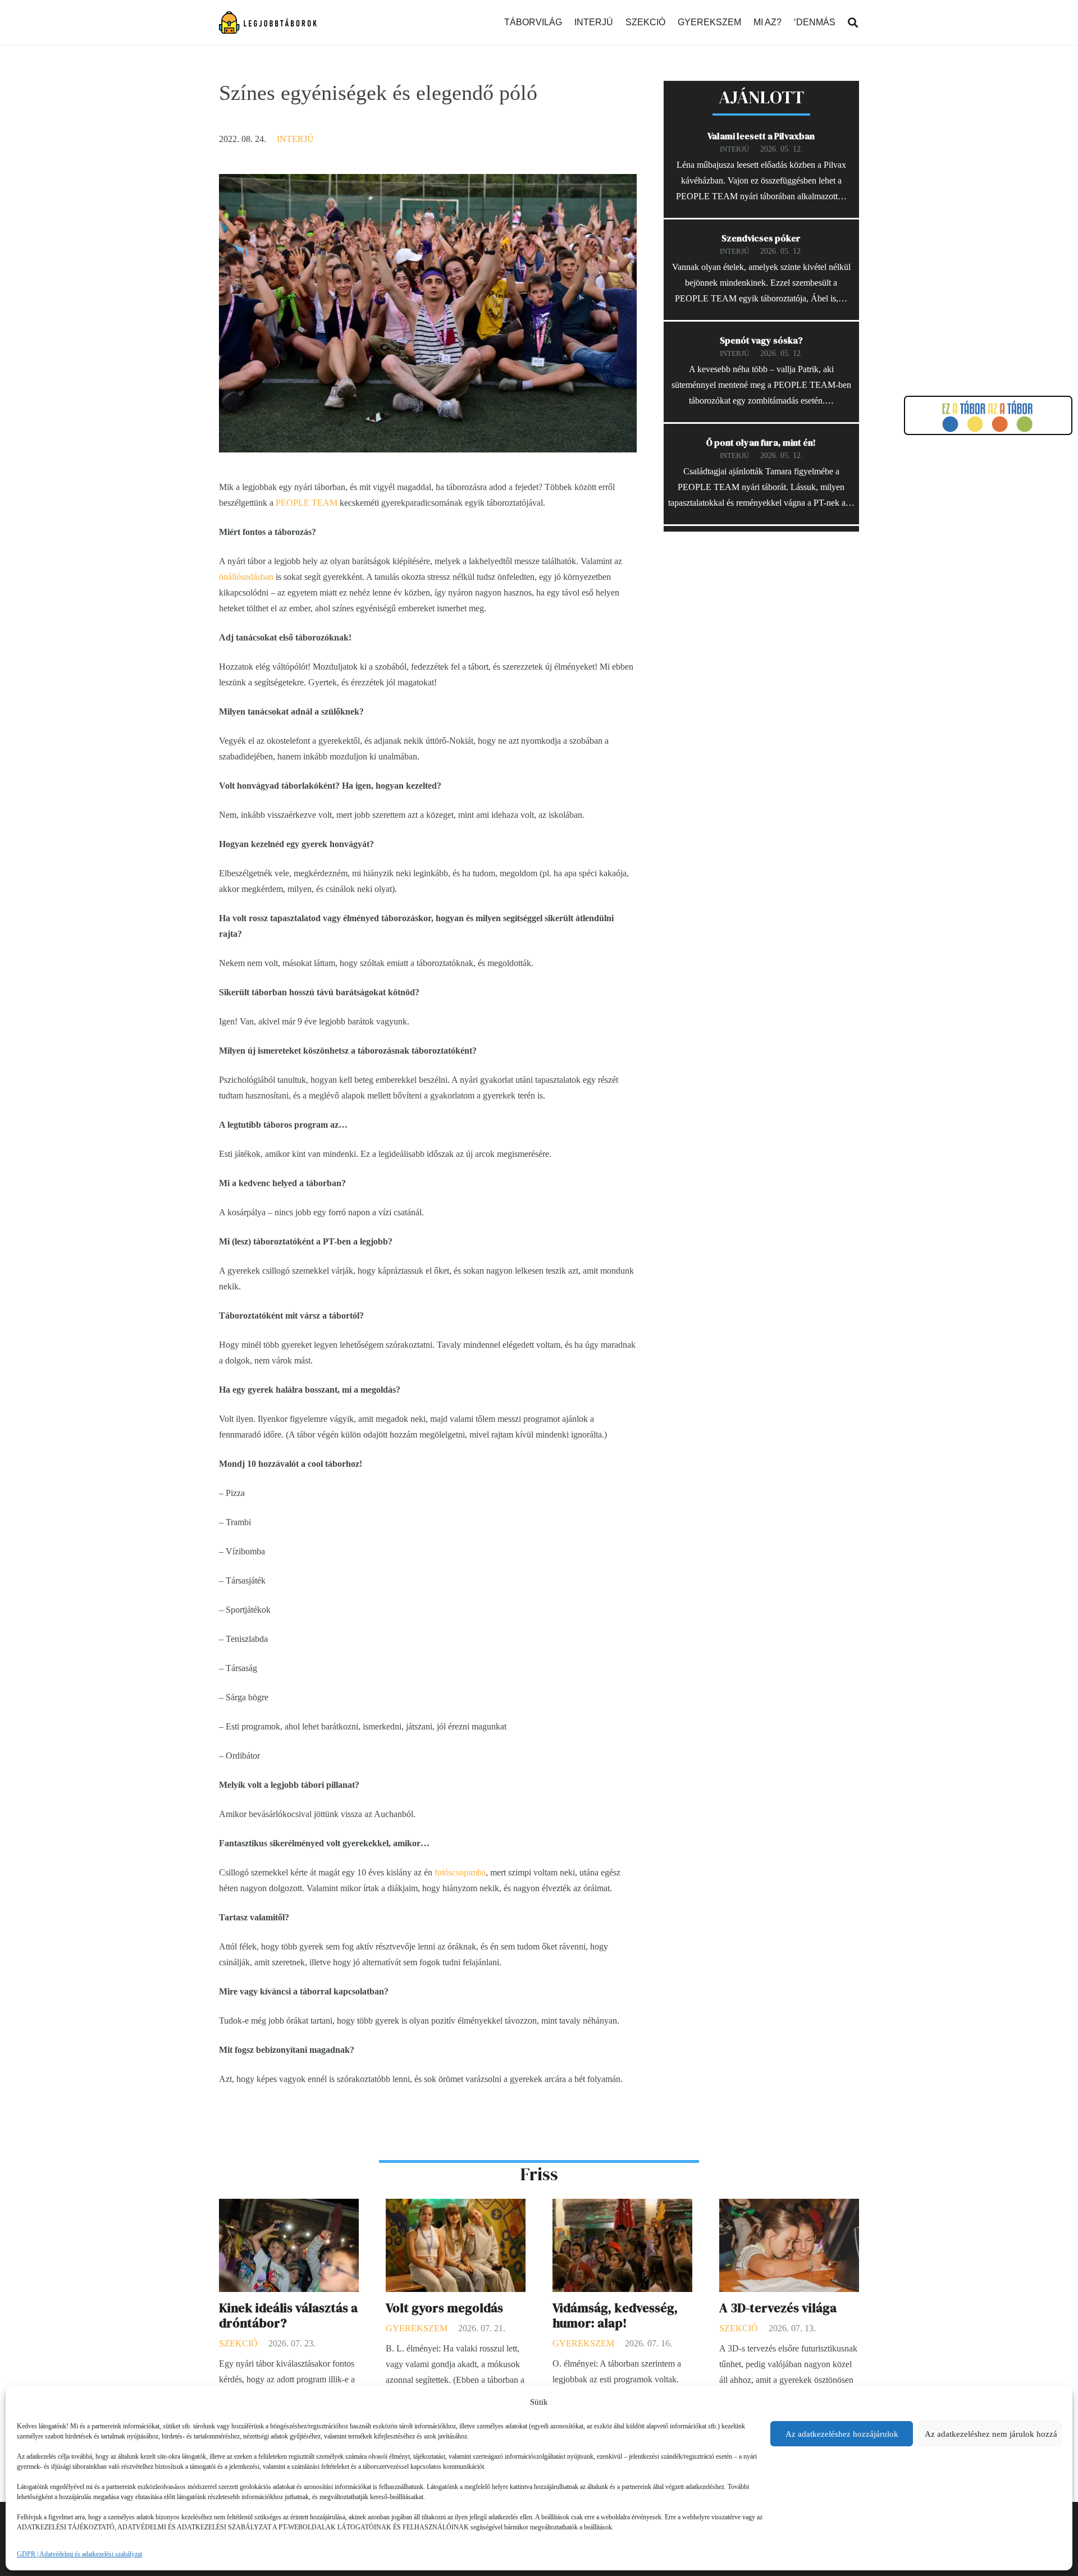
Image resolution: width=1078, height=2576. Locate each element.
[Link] (268, 22)
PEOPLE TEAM (307, 503)
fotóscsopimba (460, 1872)
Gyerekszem (417, 2328)
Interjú (295, 139)
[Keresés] (853, 23)
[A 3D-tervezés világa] (789, 2206)
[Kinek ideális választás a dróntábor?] (289, 2206)
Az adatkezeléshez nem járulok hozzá (991, 2434)
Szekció (238, 2343)
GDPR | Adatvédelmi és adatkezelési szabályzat (79, 2554)
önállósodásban (246, 577)
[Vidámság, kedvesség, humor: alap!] (622, 2206)
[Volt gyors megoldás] (456, 2206)
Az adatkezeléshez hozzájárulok (842, 2434)
